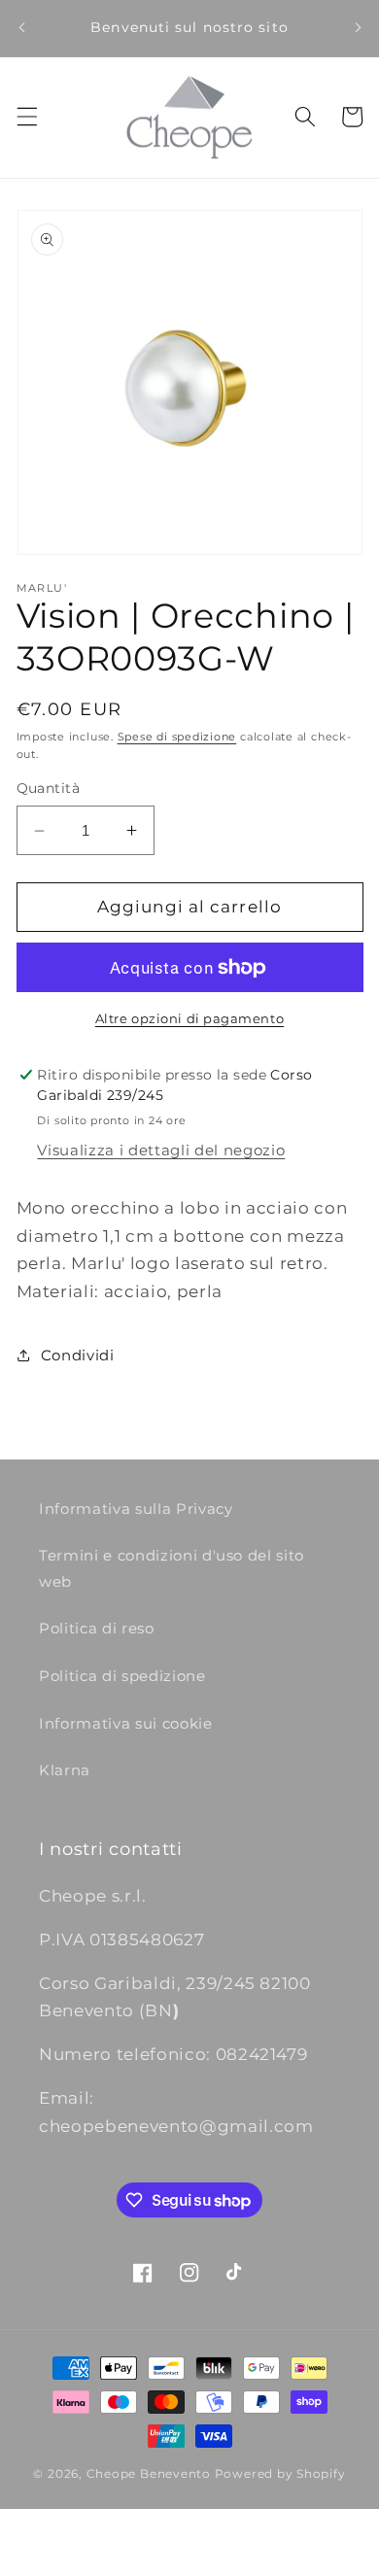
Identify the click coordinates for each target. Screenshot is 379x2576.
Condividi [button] (78, 1355)
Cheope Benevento (149, 2473)
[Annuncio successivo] (358, 28)
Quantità (49, 788)
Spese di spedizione (177, 737)
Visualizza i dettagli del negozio (161, 1150)
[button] (26, 117)
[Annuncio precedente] (21, 28)
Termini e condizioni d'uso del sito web (172, 1568)
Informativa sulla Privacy (136, 1509)
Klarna (65, 1770)
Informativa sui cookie (126, 1723)
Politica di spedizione (122, 1676)
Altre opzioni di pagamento (189, 1018)
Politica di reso (97, 1628)
